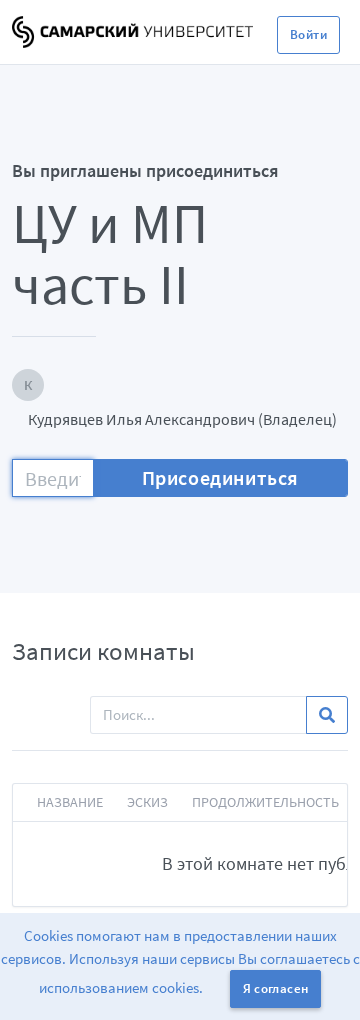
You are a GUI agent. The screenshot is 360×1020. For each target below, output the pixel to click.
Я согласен (276, 988)
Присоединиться (220, 477)
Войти (308, 34)
